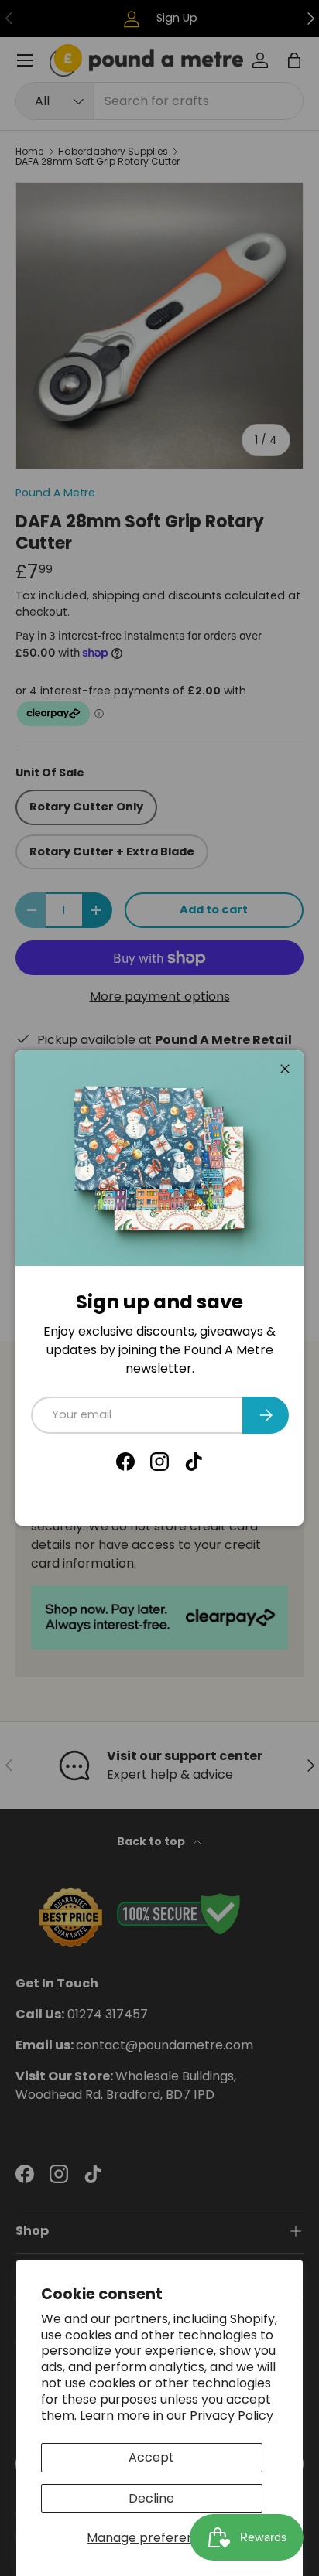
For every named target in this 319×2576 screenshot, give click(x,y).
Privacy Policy (232, 2416)
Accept (151, 2457)
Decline (151, 2498)
